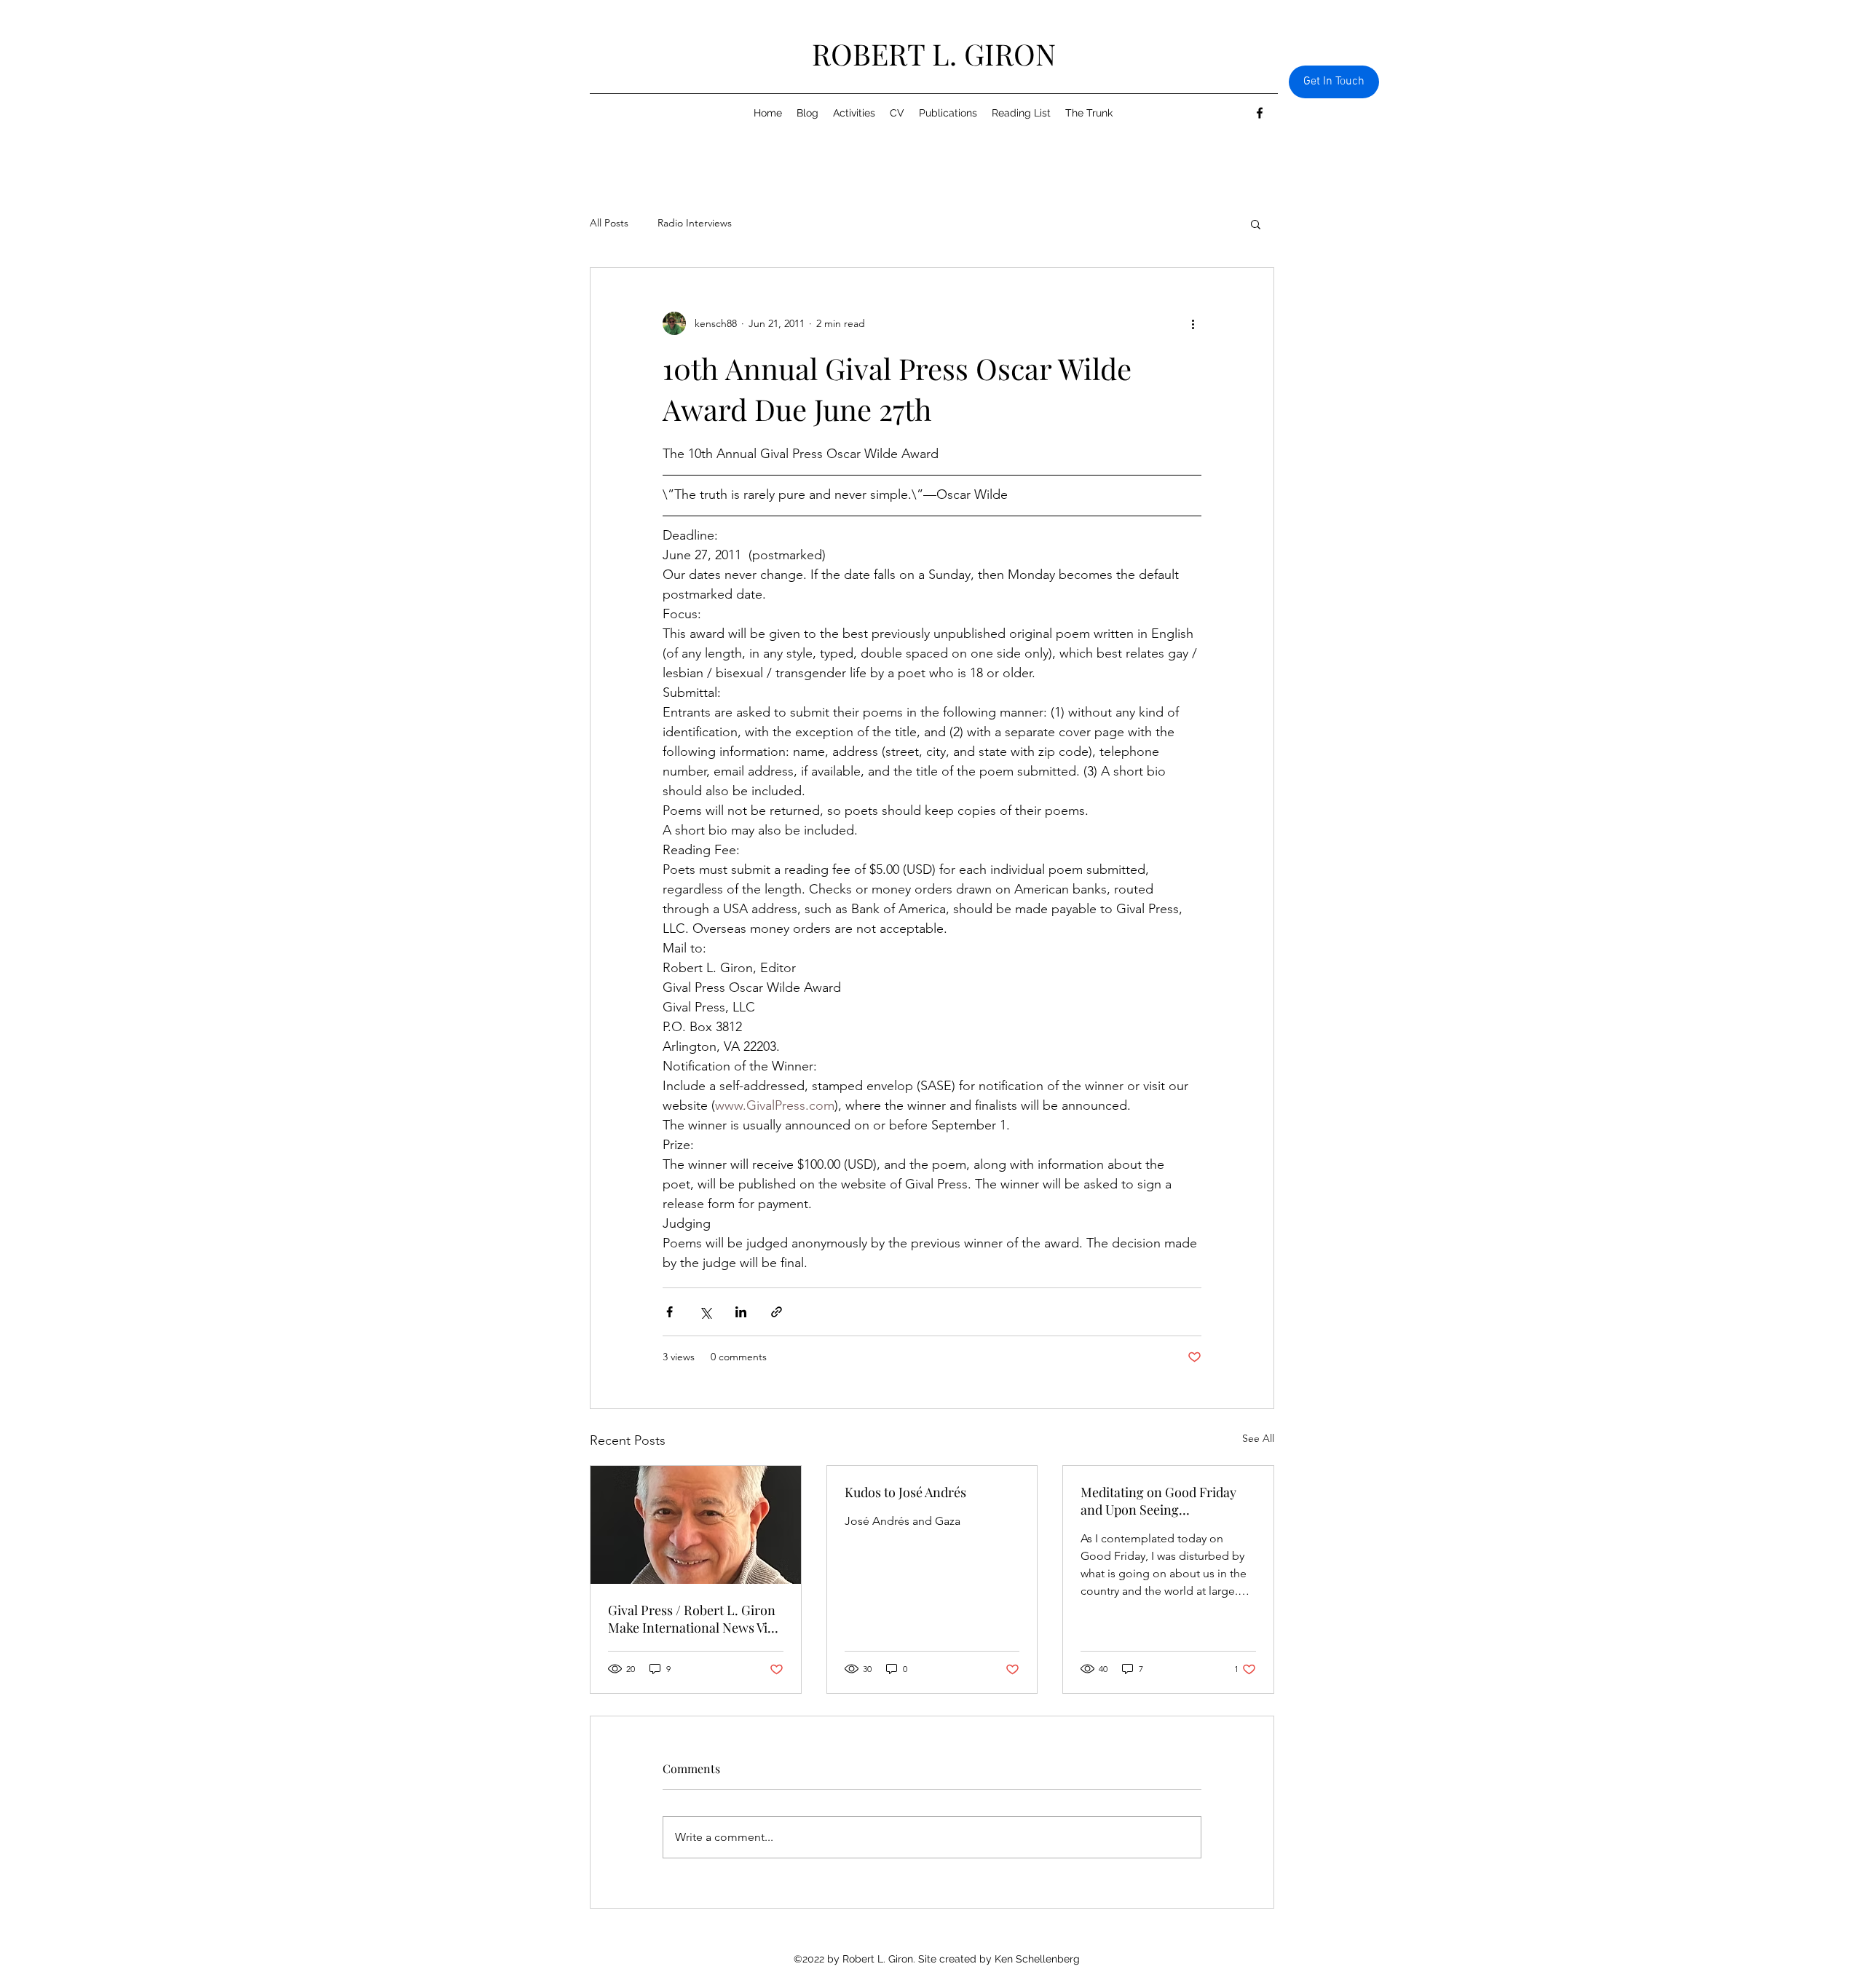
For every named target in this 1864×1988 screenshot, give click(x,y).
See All (1258, 1438)
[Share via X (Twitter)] (705, 1312)
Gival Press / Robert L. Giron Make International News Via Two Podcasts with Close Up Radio (692, 1619)
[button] (1256, 224)
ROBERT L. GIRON (934, 54)
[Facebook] (1260, 113)
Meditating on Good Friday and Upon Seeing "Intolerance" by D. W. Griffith (1166, 1501)
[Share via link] (777, 1312)
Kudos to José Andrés (905, 1492)
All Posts (609, 223)
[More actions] (1193, 323)
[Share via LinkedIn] (741, 1312)
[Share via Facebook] (670, 1312)
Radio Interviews (695, 223)
